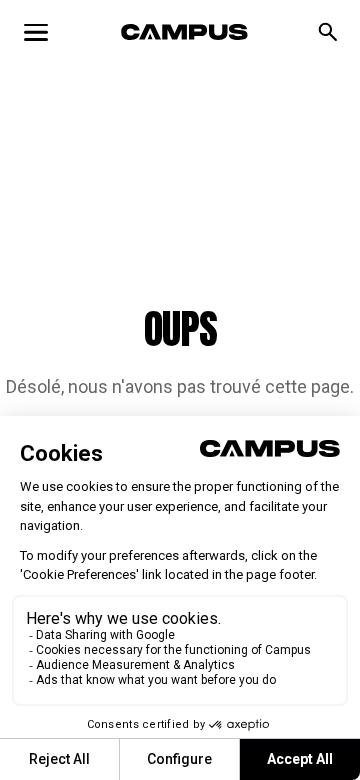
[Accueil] (184, 32)
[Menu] (36, 32)
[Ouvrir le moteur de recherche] (328, 32)
